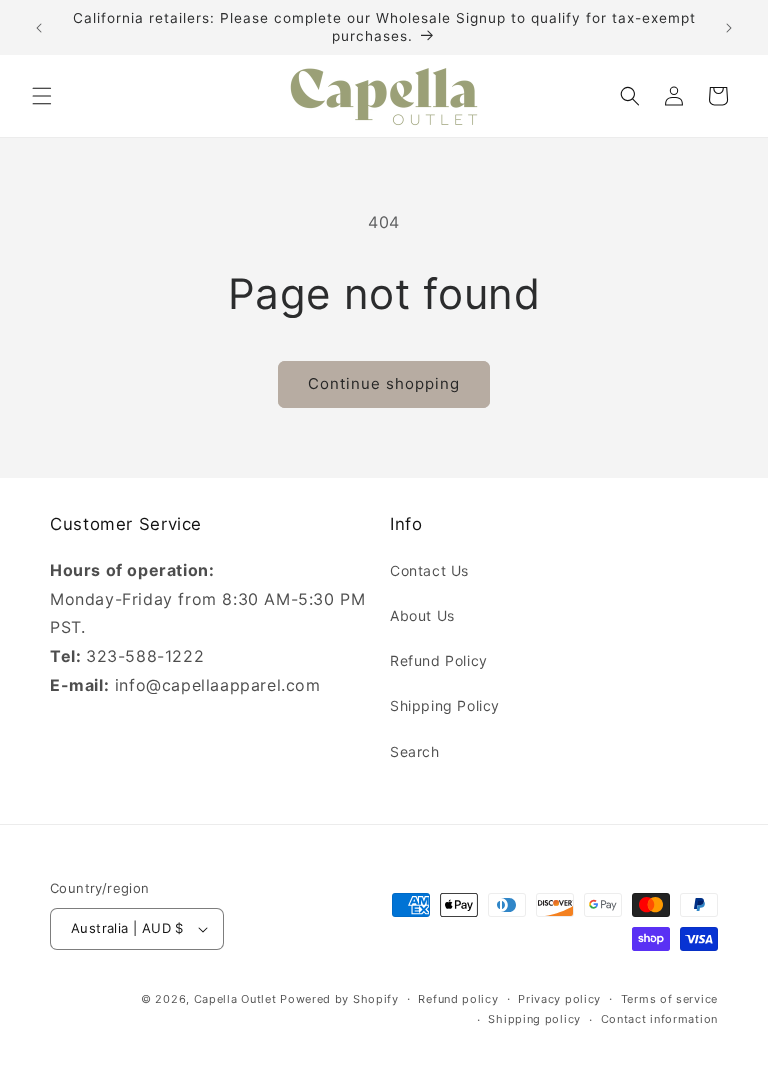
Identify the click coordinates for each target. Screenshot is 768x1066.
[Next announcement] (729, 28)
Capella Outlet (235, 999)
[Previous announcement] (39, 28)
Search (415, 751)
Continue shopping (384, 383)
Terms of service (669, 999)
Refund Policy (439, 660)
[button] (42, 96)
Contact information (659, 1019)
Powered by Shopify (339, 999)
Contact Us (429, 570)
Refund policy (458, 999)
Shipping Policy (445, 705)
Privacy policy (559, 999)
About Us (422, 615)
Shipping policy (534, 1019)
